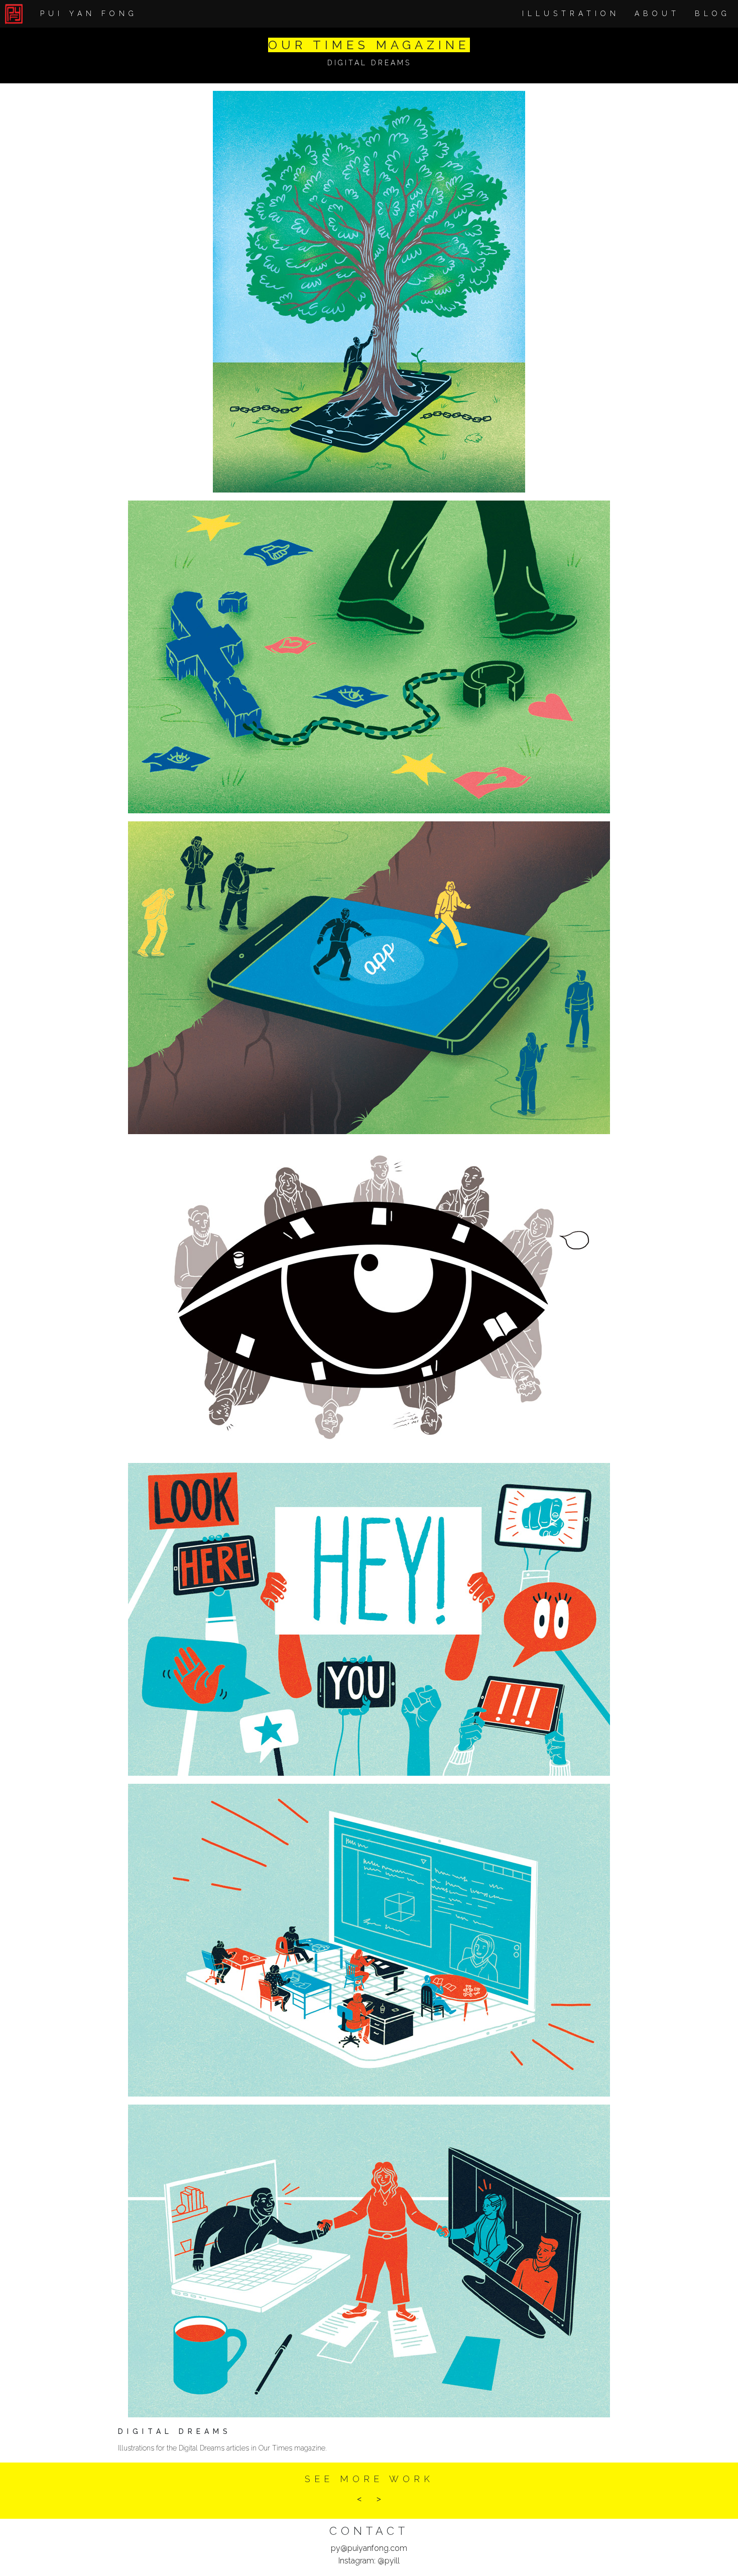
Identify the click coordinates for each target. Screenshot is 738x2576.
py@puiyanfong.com (369, 2548)
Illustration (571, 14)
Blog (713, 14)
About (657, 14)
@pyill (389, 2561)
